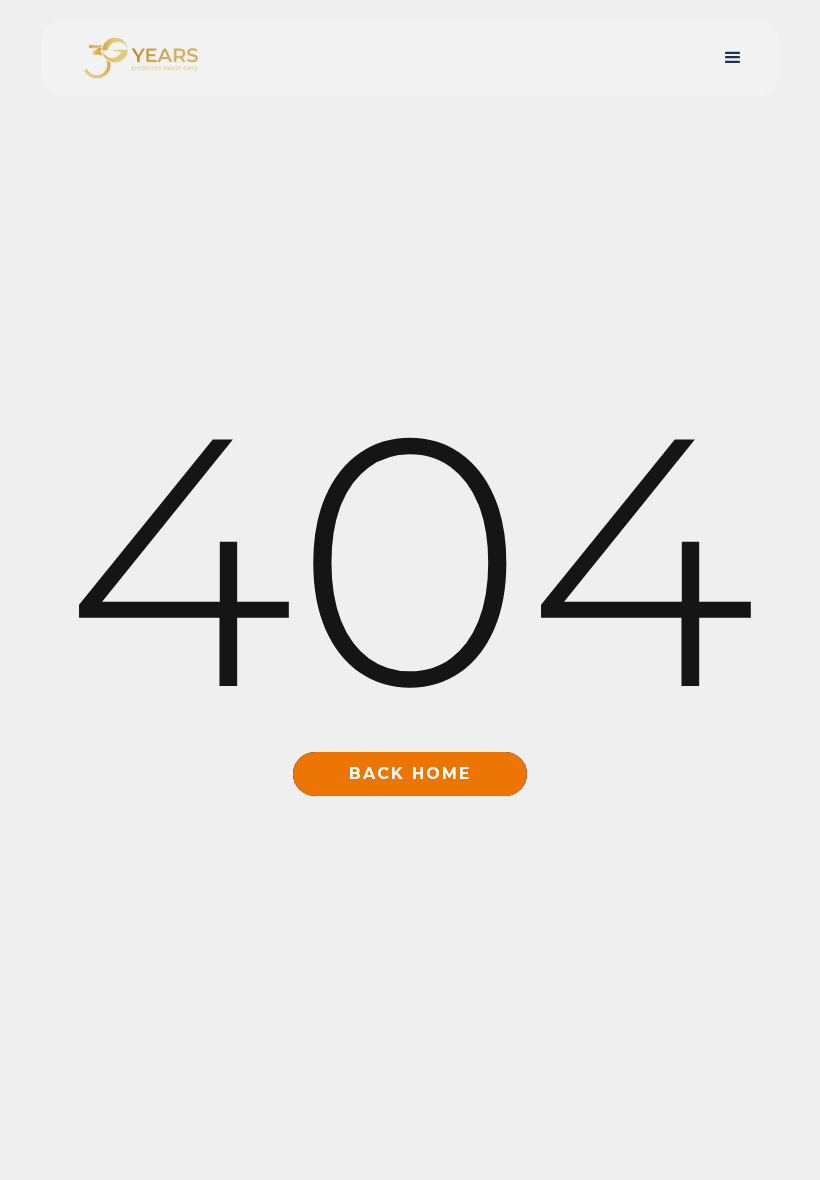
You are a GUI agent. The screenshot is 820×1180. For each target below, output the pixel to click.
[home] (141, 58)
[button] (733, 58)
